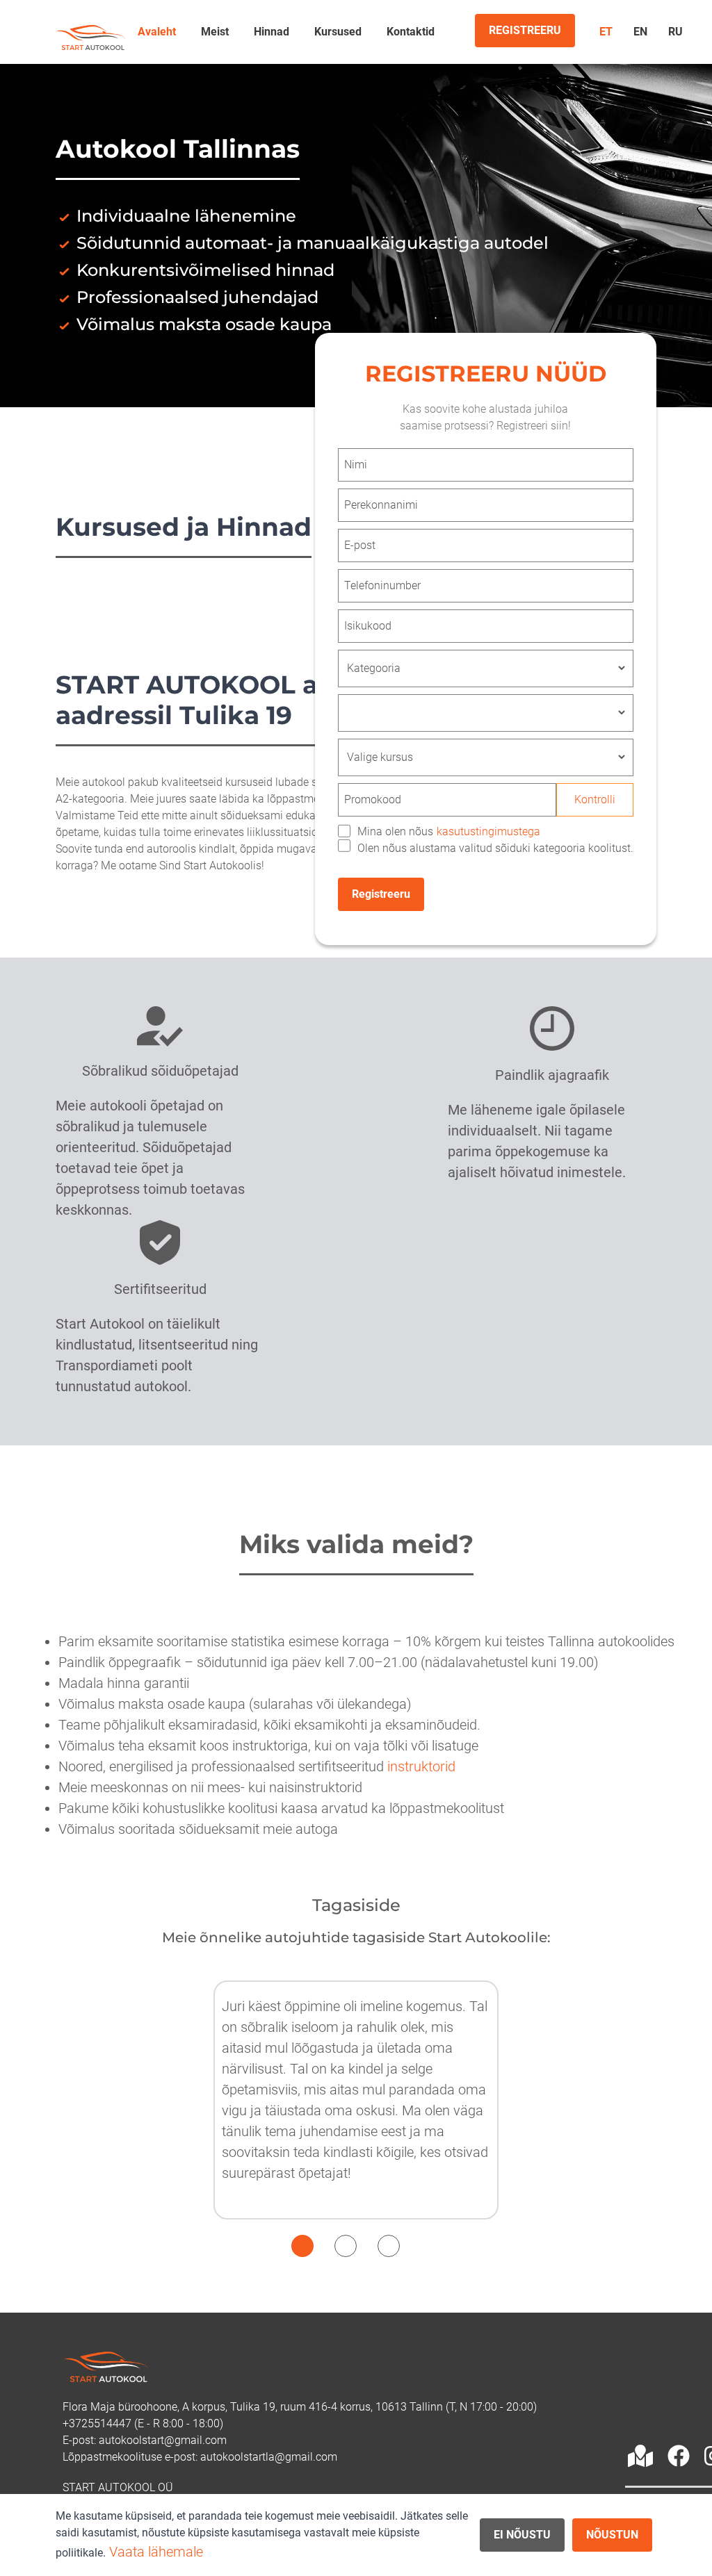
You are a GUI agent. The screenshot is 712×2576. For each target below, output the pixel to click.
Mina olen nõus (449, 831)
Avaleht (157, 32)
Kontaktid (411, 32)
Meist (215, 32)
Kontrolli (595, 799)
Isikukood (368, 626)
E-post (360, 545)
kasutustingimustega (488, 831)
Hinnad (272, 32)
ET (606, 32)
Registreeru (381, 894)
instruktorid (421, 1766)
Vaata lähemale (156, 2552)
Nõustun (612, 2535)
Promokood (373, 799)
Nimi (356, 465)
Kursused (338, 32)
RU (675, 32)
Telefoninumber (382, 585)
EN (640, 32)
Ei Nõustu (522, 2535)
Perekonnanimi (381, 505)
